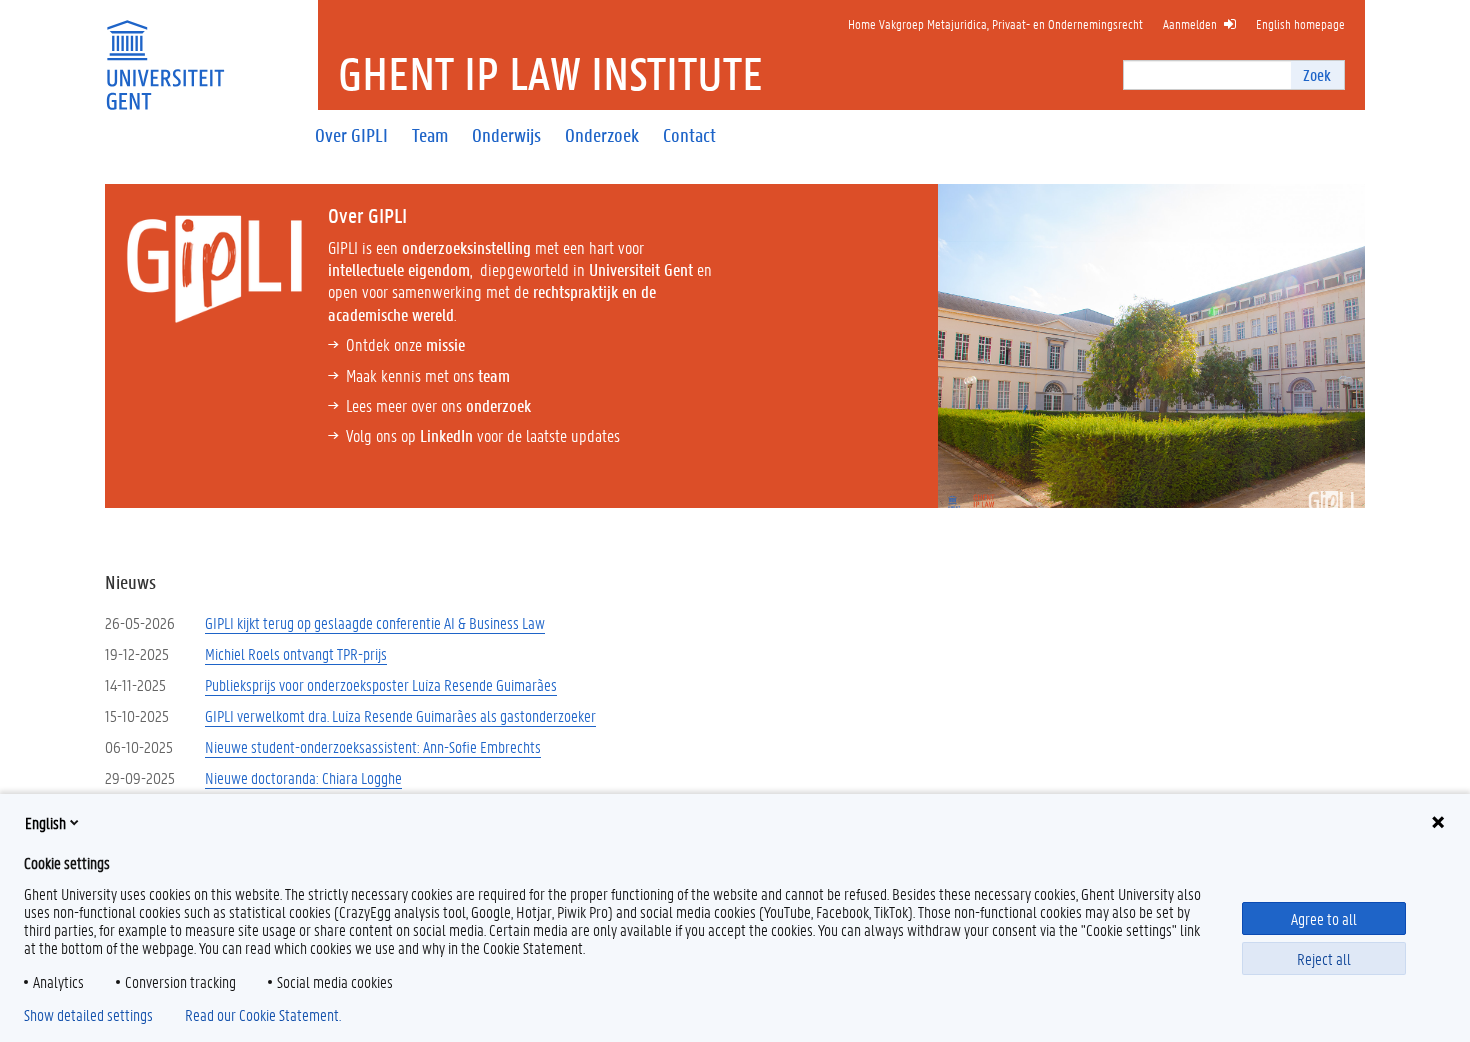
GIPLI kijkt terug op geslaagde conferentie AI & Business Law (375, 622)
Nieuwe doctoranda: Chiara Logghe (303, 777)
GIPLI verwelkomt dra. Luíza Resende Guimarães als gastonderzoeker (400, 715)
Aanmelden (1190, 23)
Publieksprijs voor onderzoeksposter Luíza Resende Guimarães (381, 684)
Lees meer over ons (438, 405)
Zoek (1317, 74)
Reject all (1324, 958)
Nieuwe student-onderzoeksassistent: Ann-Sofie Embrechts (373, 746)
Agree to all (1324, 918)
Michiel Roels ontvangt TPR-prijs (296, 653)
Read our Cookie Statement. (263, 1015)
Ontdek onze (405, 344)
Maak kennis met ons (428, 375)
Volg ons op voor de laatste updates (483, 435)
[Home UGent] (165, 52)
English (45, 822)
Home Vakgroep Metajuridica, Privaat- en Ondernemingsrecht (995, 23)
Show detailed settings (88, 1015)
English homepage (1300, 23)
